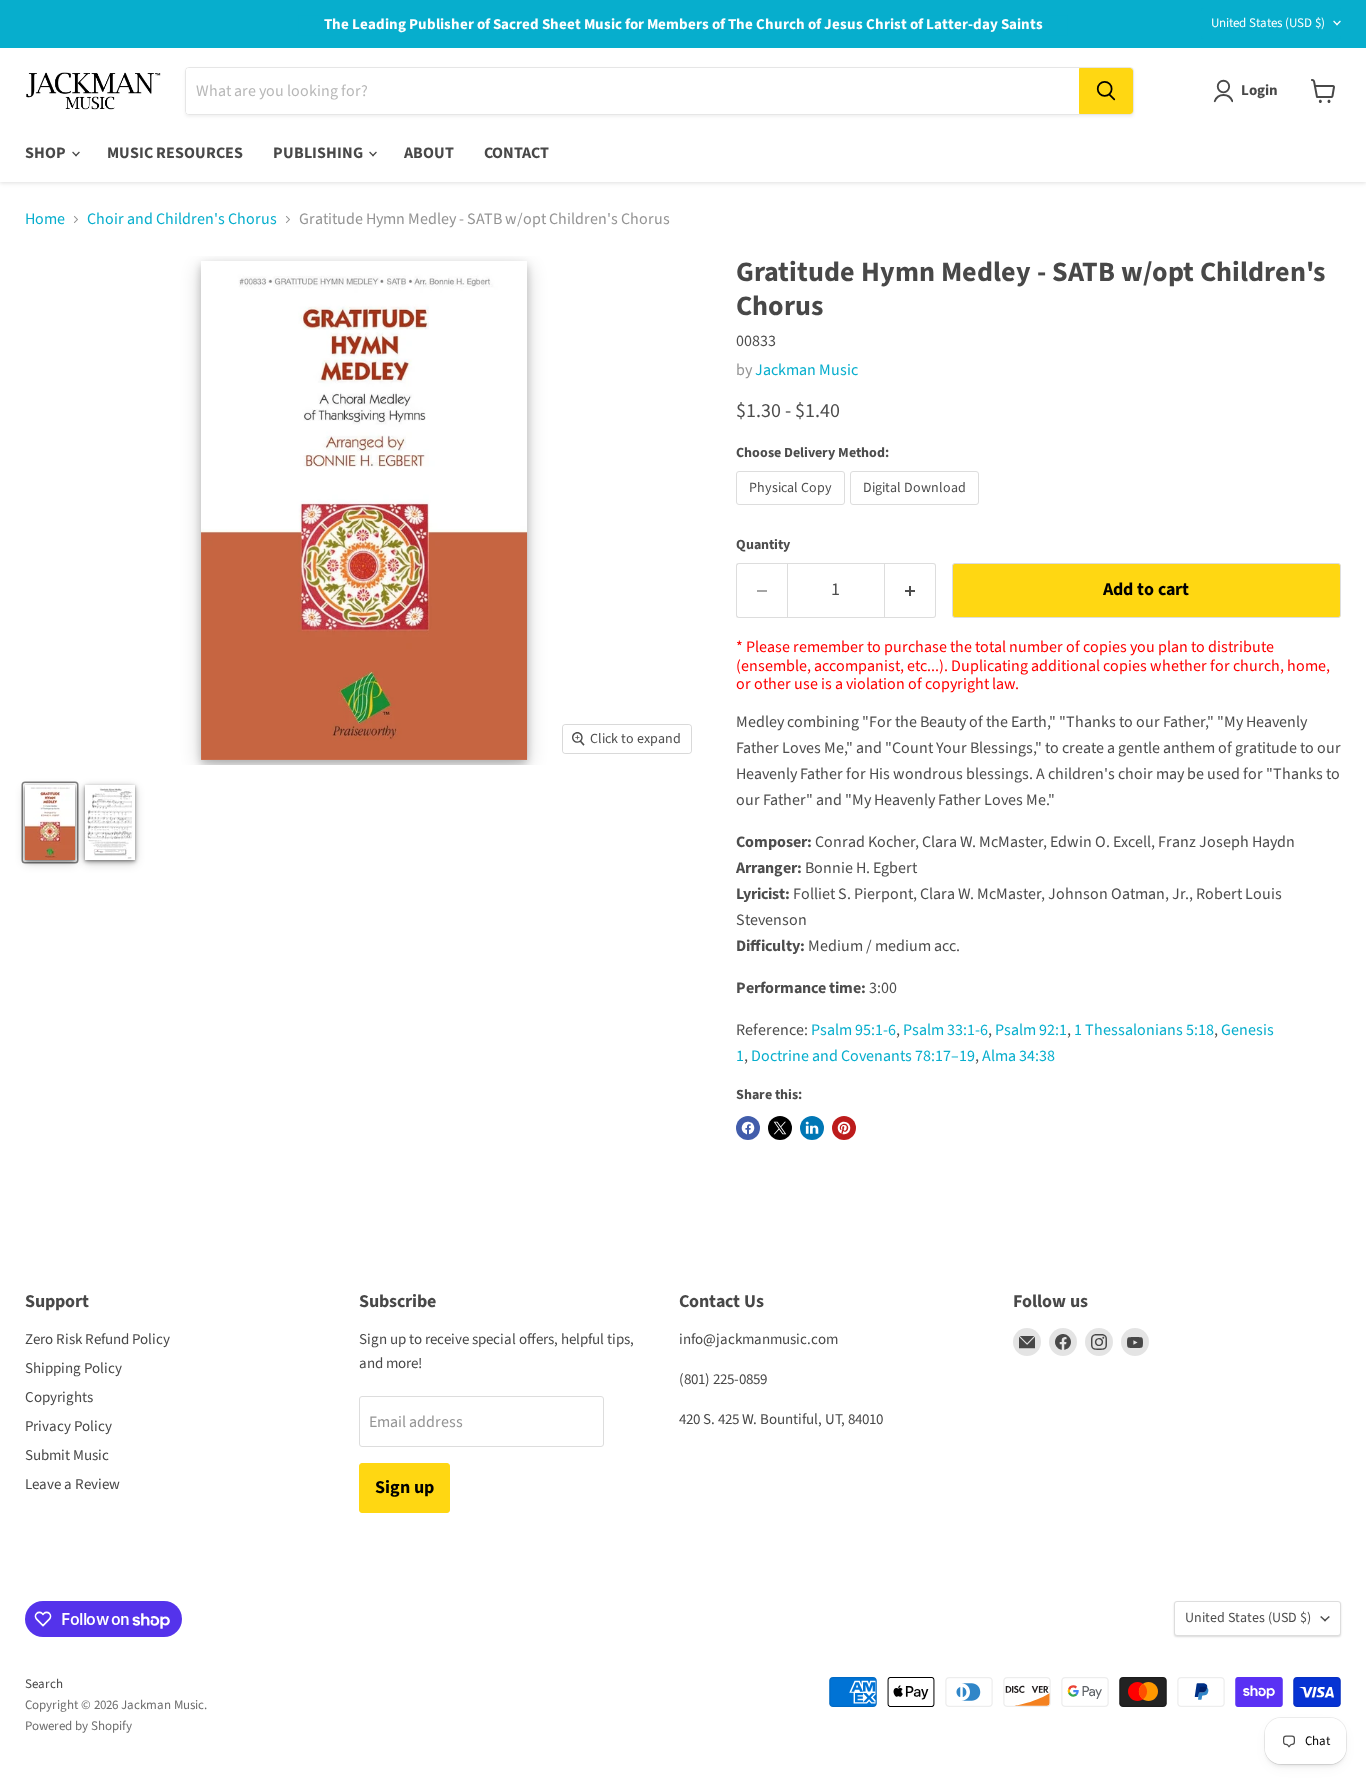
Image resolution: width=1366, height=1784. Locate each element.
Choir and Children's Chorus (182, 219)
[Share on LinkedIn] (812, 1128)
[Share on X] (780, 1128)
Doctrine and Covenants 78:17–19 (863, 1056)
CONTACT (516, 153)
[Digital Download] (917, 510)
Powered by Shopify (78, 1726)
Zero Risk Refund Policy (97, 1339)
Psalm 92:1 (1031, 1030)
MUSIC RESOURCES (175, 153)
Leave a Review (72, 1484)
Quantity (763, 545)
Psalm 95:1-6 (853, 1030)
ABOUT (429, 153)
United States (1268, 23)
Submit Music (67, 1455)
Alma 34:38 (1018, 1056)
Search (44, 1684)
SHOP (47, 153)
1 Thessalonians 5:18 (1144, 1030)
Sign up (404, 1487)
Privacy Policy (68, 1426)
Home (45, 219)
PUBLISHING (319, 153)
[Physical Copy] (793, 510)
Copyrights (59, 1397)
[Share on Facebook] (748, 1128)
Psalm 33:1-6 (945, 1030)
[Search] (1106, 91)
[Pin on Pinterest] (844, 1128)
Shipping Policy (73, 1368)
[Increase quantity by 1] (910, 590)
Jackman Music (806, 370)
